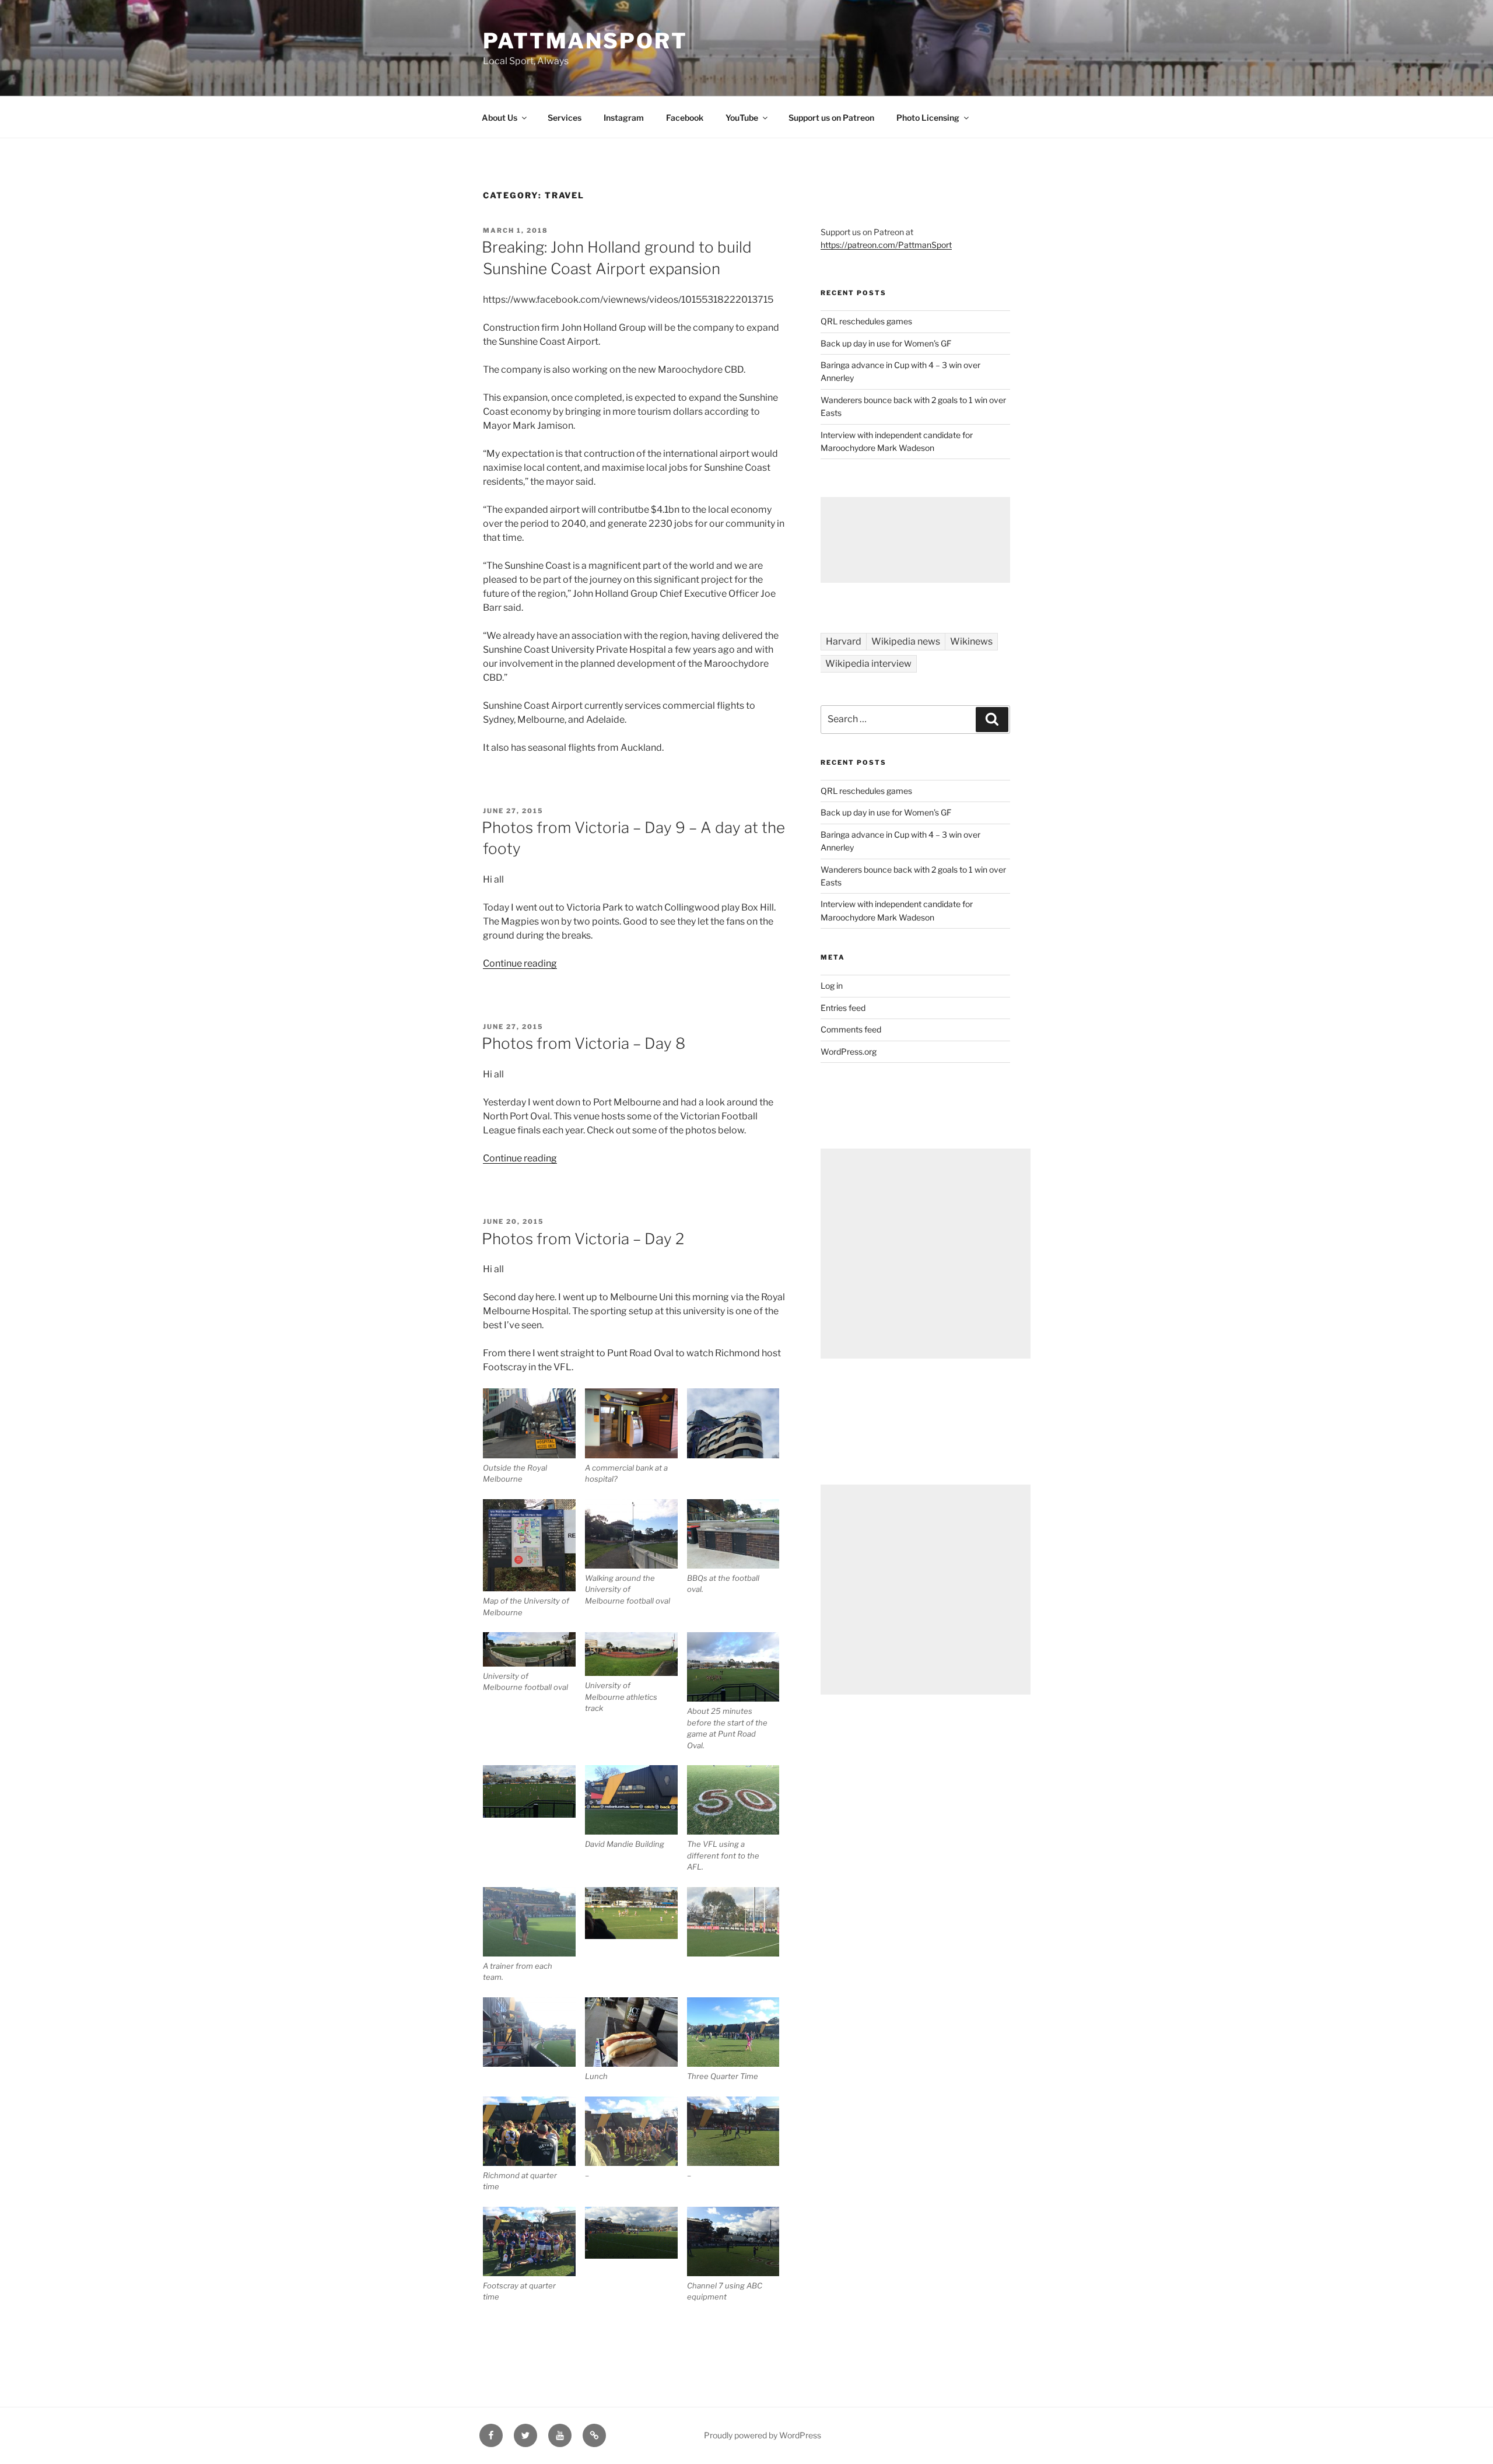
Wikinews (971, 641)
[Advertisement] (915, 540)
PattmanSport (585, 41)
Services (565, 118)
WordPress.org (849, 1051)
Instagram (624, 118)
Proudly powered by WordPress (763, 2435)
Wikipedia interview (868, 664)
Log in (832, 986)
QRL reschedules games (866, 321)
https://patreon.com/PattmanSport (886, 245)
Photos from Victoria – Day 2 (583, 1239)
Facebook (685, 118)
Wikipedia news (906, 641)
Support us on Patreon (831, 118)
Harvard (844, 641)
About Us (500, 118)
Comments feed (851, 1029)
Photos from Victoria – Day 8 (583, 1043)
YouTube (742, 118)
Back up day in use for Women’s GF (886, 343)
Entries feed (843, 1008)
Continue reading (520, 963)
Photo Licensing (928, 118)
